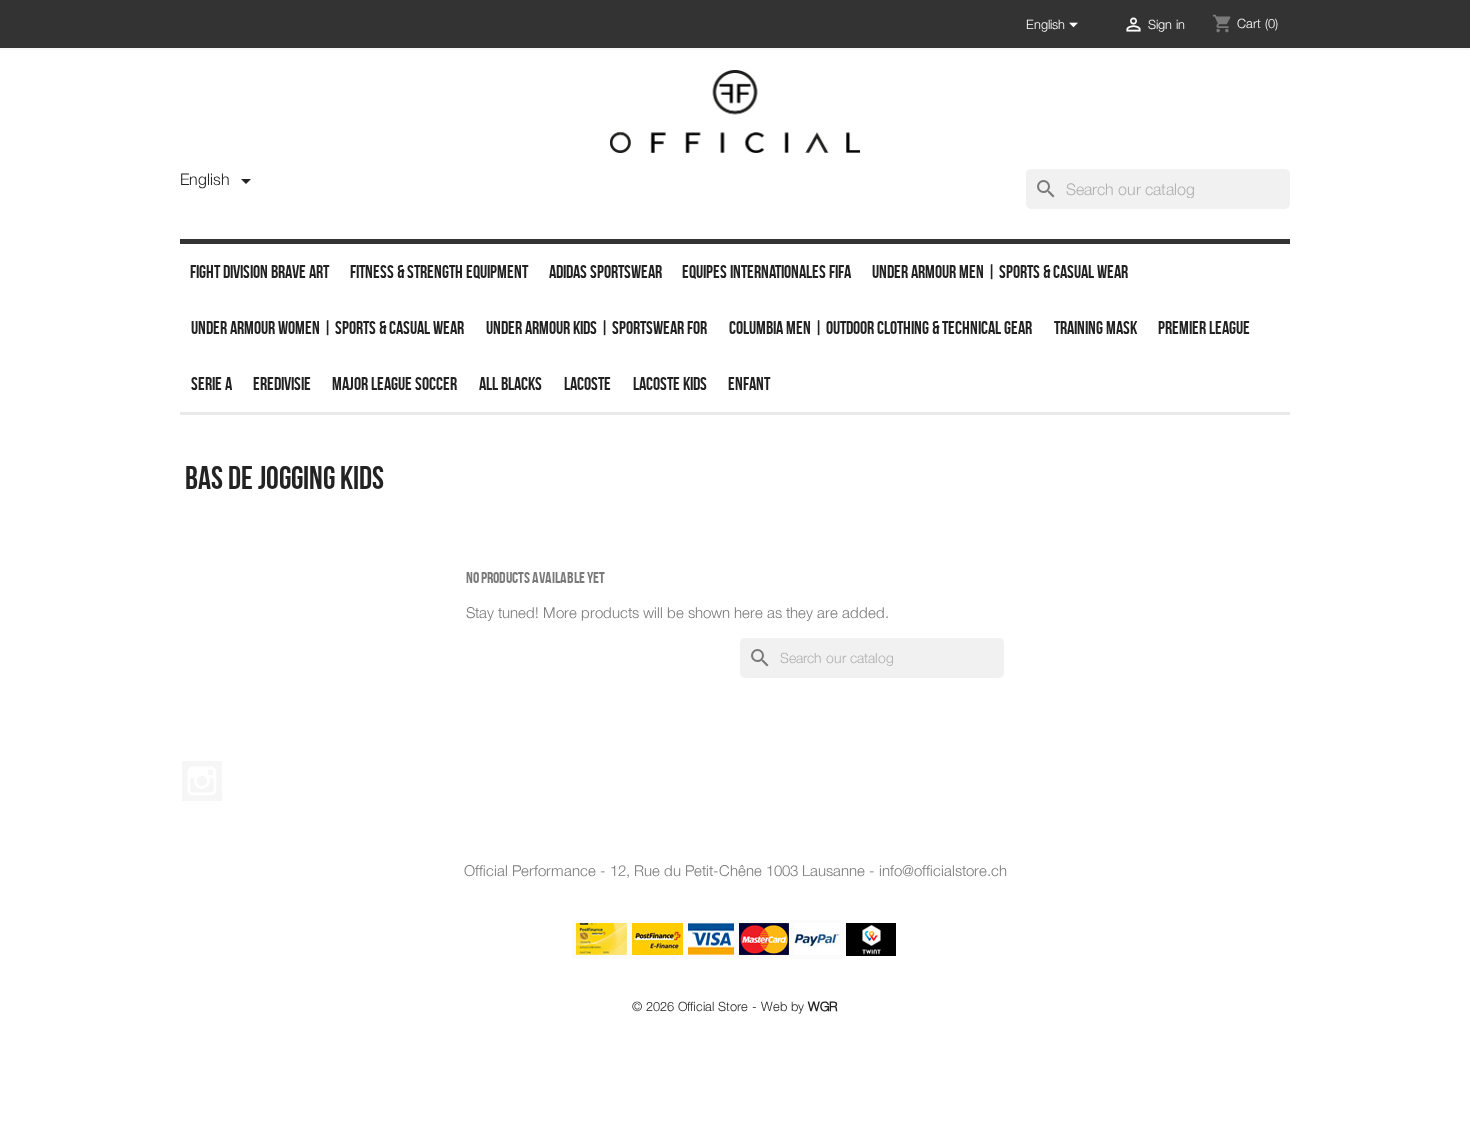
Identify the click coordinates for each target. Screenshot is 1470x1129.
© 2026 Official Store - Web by (735, 1006)
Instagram (202, 781)
